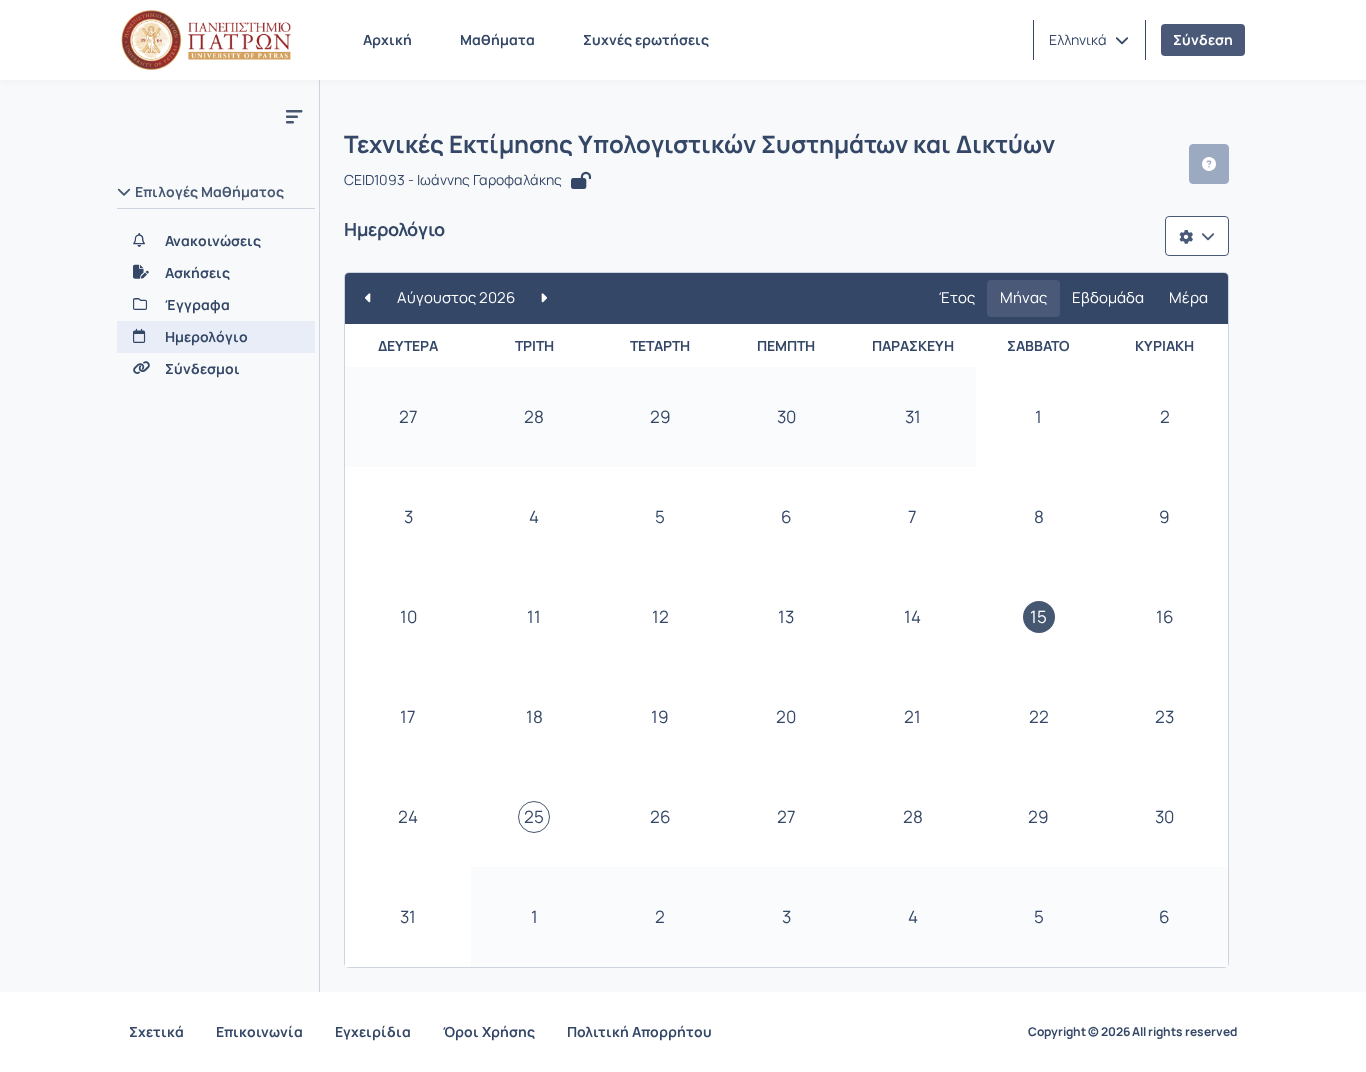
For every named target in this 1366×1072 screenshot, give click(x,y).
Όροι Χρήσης (489, 1031)
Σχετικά (156, 1031)
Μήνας (1023, 297)
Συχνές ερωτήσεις (646, 39)
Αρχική (387, 39)
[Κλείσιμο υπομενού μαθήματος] (294, 116)
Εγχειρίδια (373, 1031)
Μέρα (1188, 297)
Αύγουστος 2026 (456, 297)
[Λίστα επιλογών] (1197, 236)
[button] (1089, 40)
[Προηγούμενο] (368, 298)
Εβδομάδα (1108, 297)
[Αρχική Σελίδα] (206, 40)
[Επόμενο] (543, 298)
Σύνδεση (1203, 39)
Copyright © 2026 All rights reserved (1132, 1032)
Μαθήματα (497, 39)
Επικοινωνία (259, 1031)
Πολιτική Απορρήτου (639, 1031)
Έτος (957, 297)
